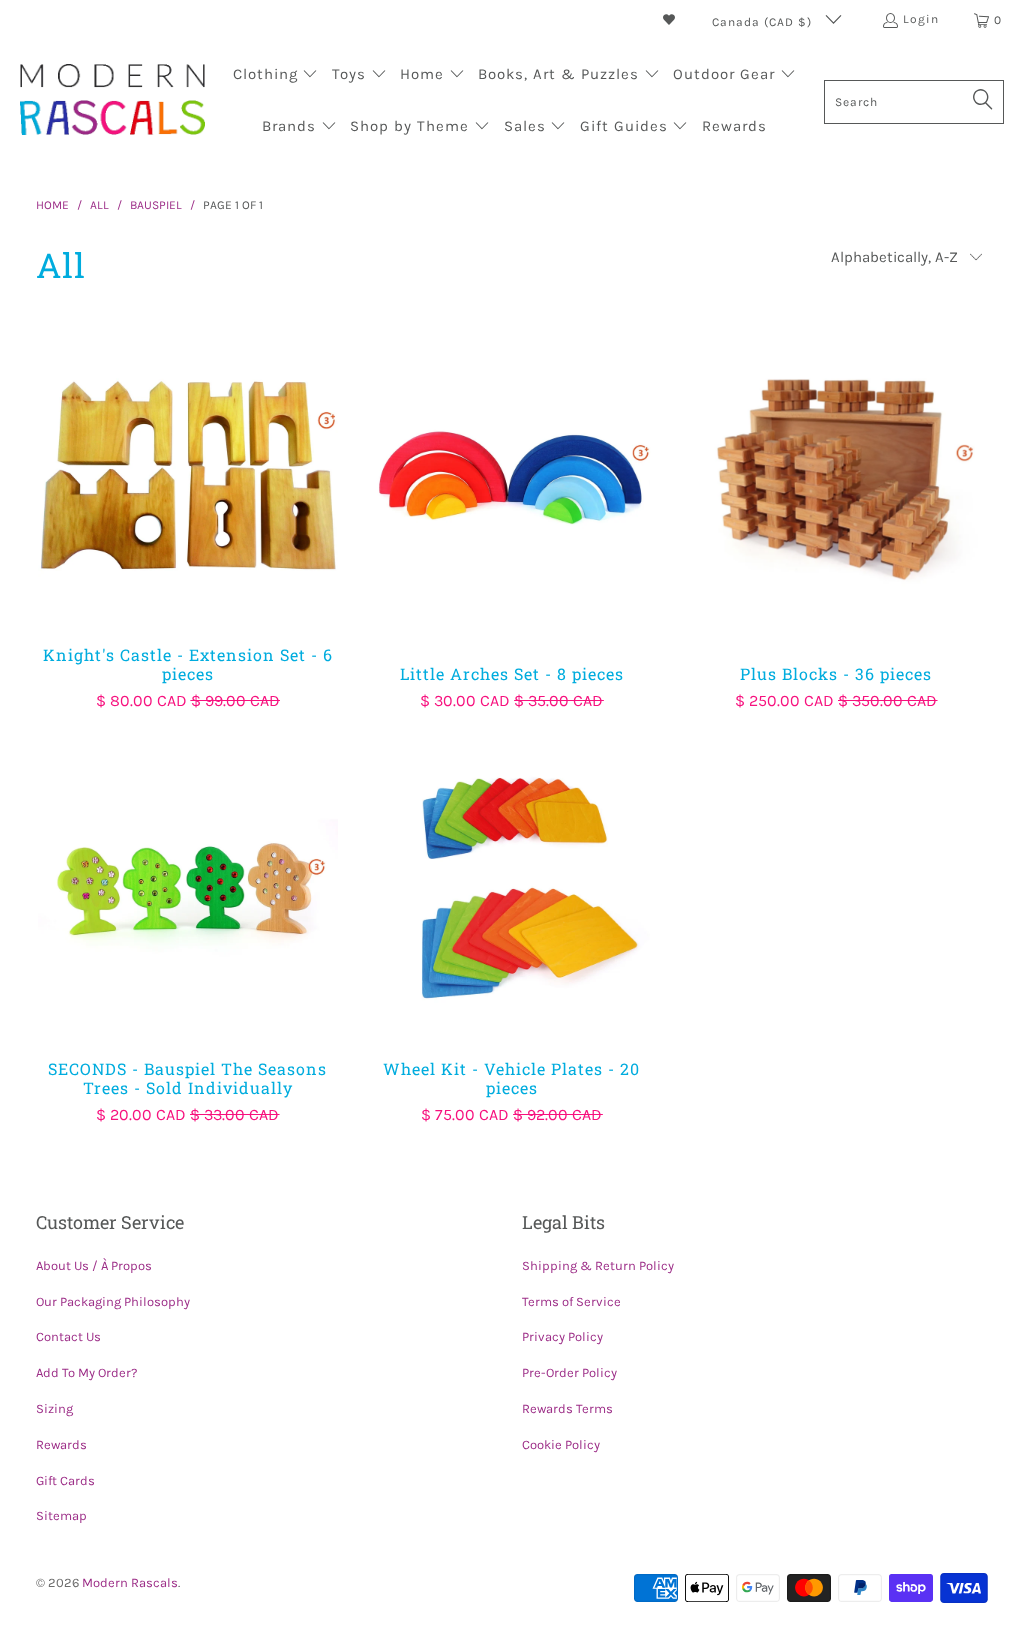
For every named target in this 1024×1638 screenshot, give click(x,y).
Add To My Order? (86, 1372)
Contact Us (68, 1336)
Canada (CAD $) (764, 22)
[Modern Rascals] (112, 101)
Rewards (61, 1444)
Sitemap (61, 1515)
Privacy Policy (562, 1336)
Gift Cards (65, 1480)
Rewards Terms (567, 1408)
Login (921, 19)
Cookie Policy (561, 1444)
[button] (276, 76)
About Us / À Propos (94, 1265)
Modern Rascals (130, 1582)
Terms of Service (571, 1301)
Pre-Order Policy (569, 1372)
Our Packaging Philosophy (113, 1301)
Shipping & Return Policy (598, 1265)
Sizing (54, 1408)
